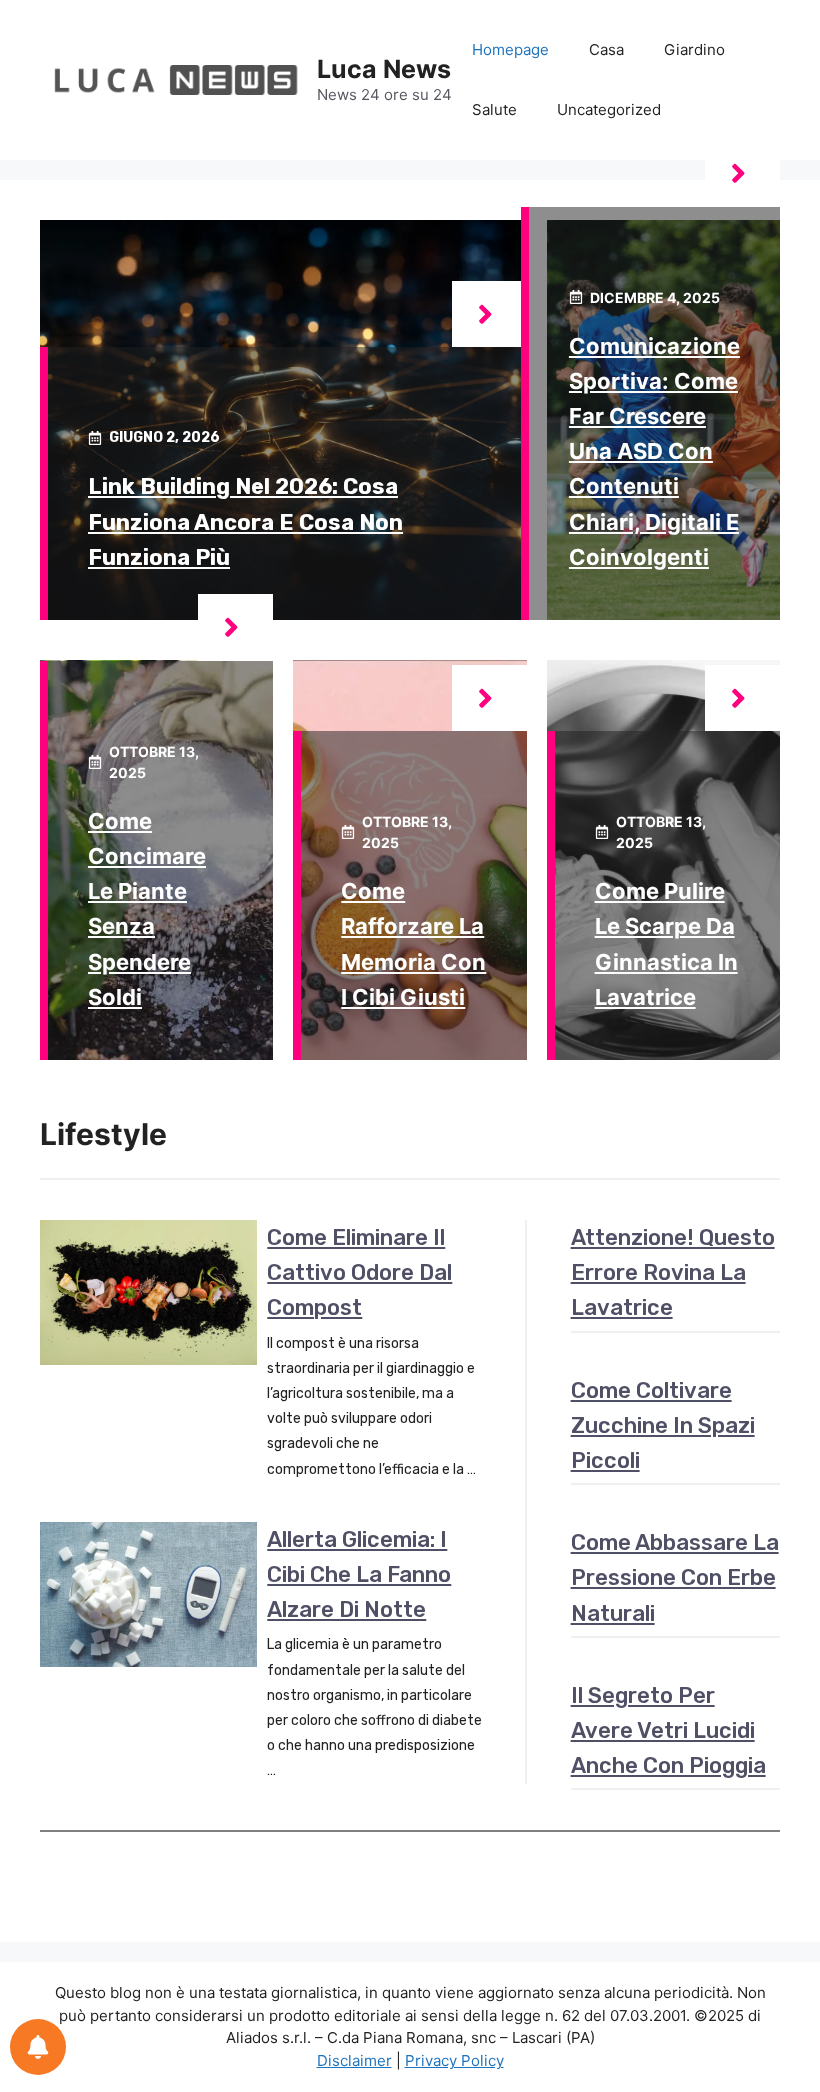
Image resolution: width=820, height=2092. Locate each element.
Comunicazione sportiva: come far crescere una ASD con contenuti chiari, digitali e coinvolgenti (654, 451)
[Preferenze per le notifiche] (38, 2047)
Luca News (384, 69)
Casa (606, 49)
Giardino (694, 49)
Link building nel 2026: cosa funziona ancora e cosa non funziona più (245, 521)
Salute (494, 109)
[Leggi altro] (489, 314)
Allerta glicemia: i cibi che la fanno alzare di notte (359, 1574)
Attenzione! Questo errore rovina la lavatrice (673, 1272)
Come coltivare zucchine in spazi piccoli (663, 1425)
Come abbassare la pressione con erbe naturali (675, 1577)
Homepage (510, 49)
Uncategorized (609, 109)
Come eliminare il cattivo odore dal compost (359, 1272)
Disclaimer (354, 2060)
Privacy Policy (454, 2060)
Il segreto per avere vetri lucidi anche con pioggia (668, 1730)
